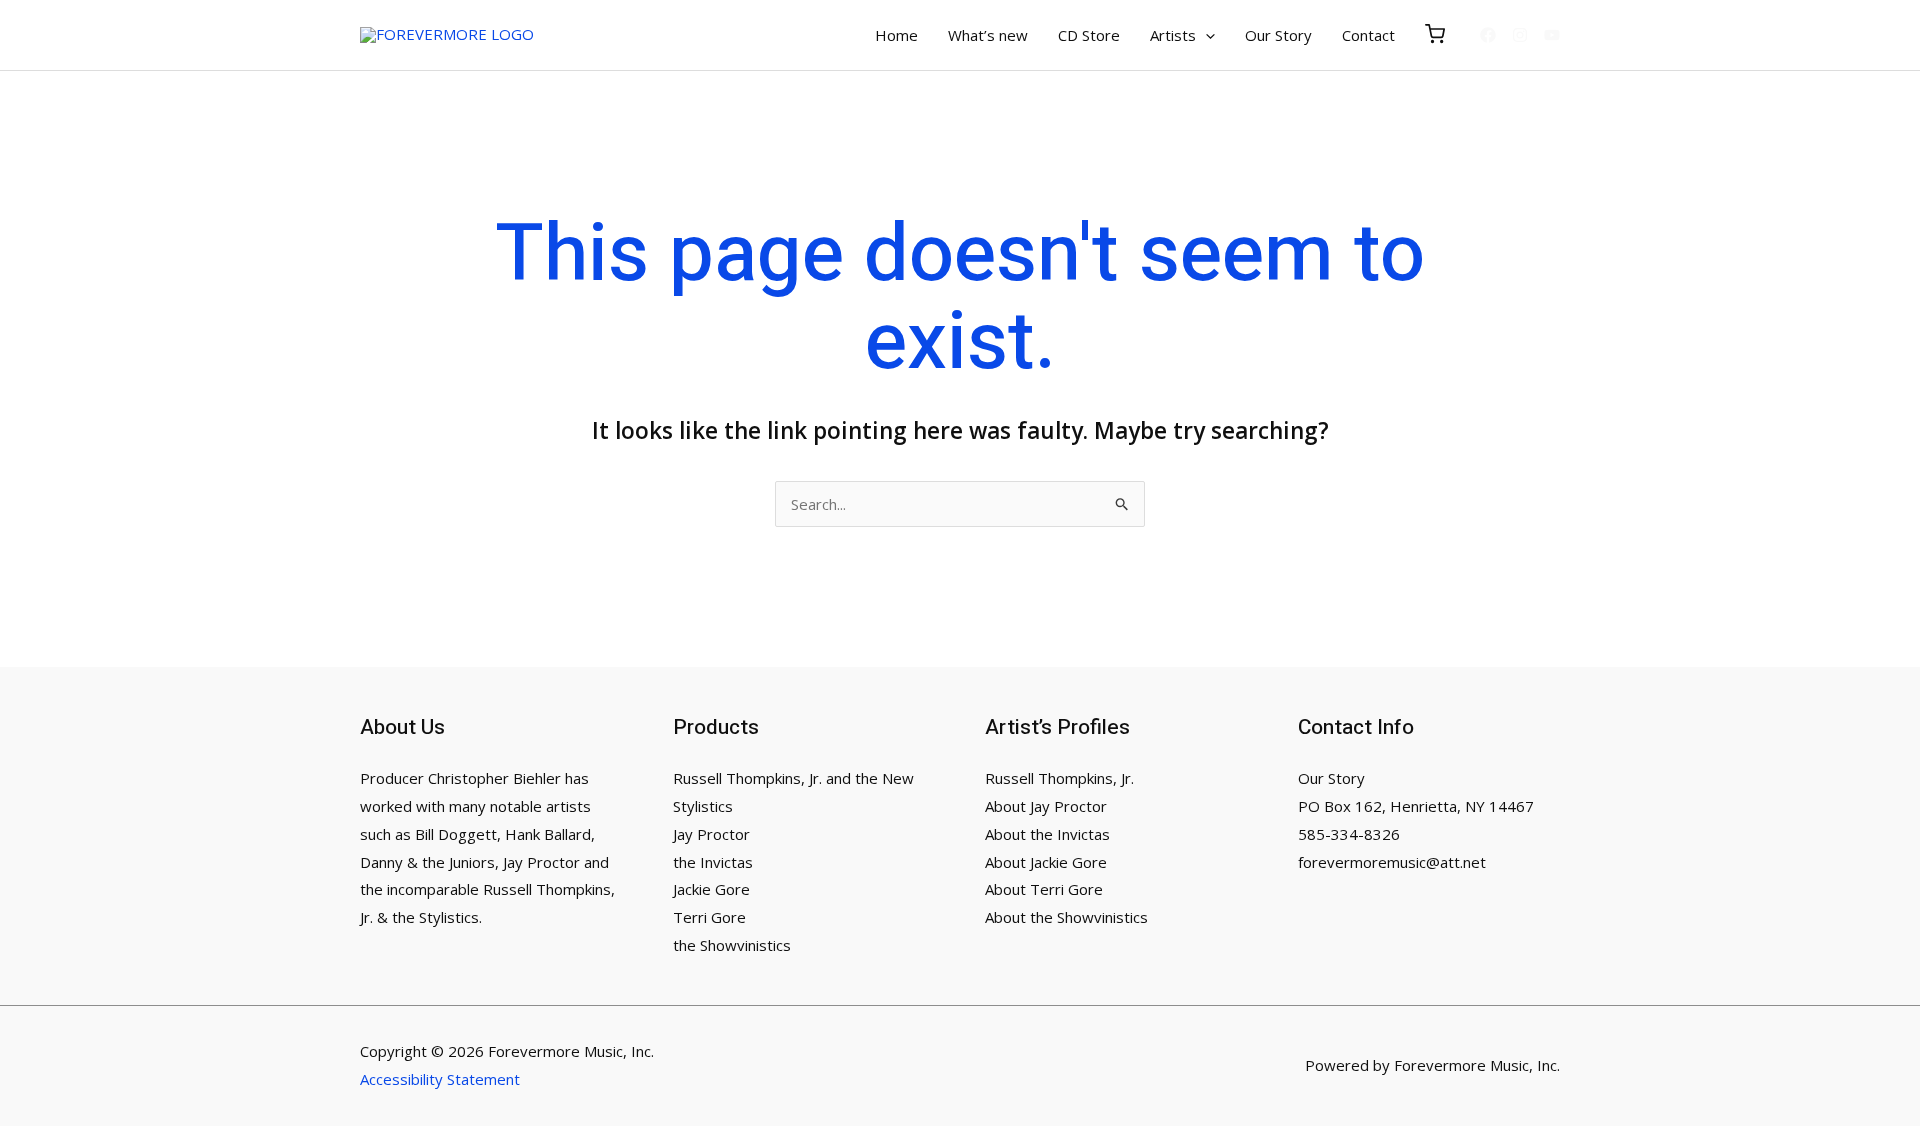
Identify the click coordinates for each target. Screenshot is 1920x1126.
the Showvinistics (732, 945)
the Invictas (713, 862)
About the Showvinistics (1066, 917)
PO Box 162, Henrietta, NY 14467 (1416, 806)
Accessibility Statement (440, 1079)
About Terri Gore (1044, 889)
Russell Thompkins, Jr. (1059, 778)
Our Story (1331, 778)
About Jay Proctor (1046, 806)
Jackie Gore (711, 889)
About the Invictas (1047, 834)
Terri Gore (709, 917)
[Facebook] (1488, 35)
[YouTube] (1552, 35)
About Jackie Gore (1046, 862)
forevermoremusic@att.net (1392, 862)
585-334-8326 (1349, 834)
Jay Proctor (711, 834)
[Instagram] (1520, 35)
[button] (1205, 35)
